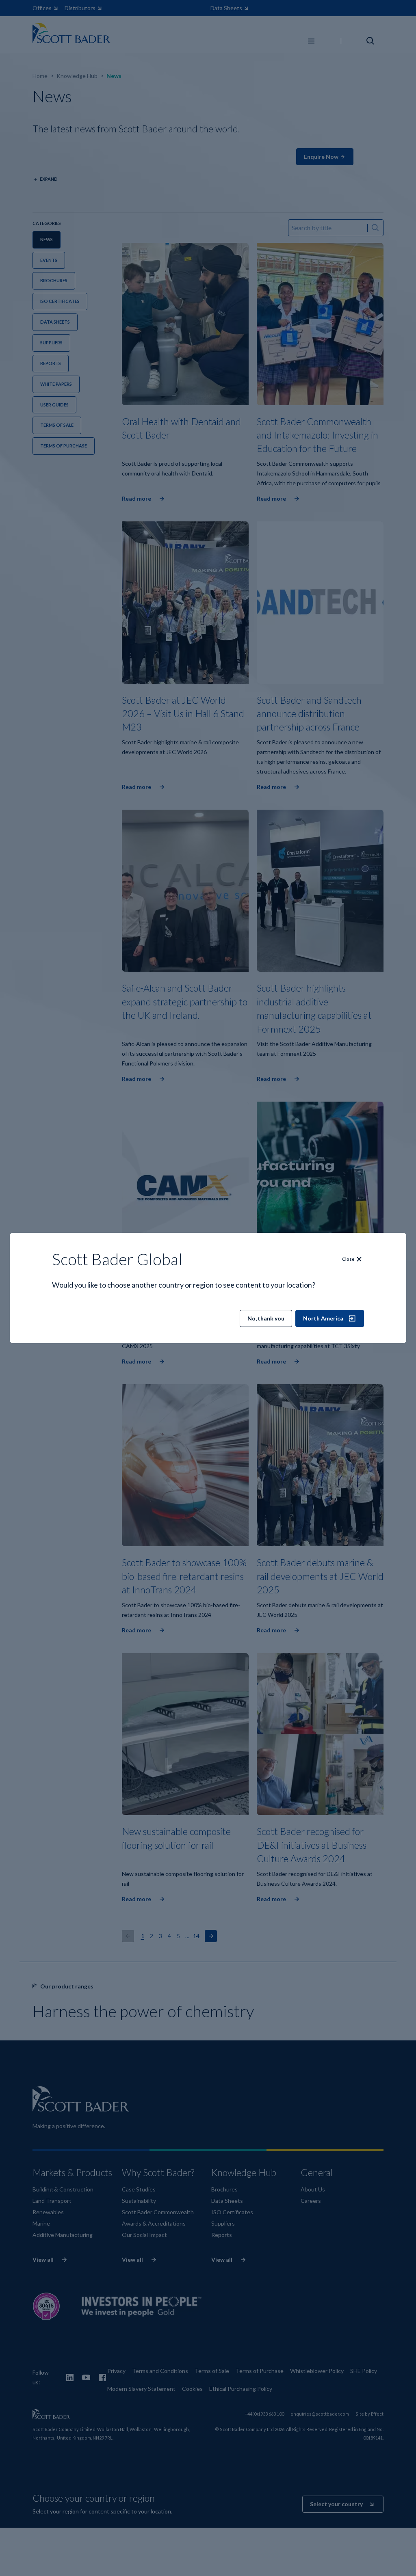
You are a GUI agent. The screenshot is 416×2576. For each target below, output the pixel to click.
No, (266, 1318)
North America (323, 1318)
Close (348, 1259)
